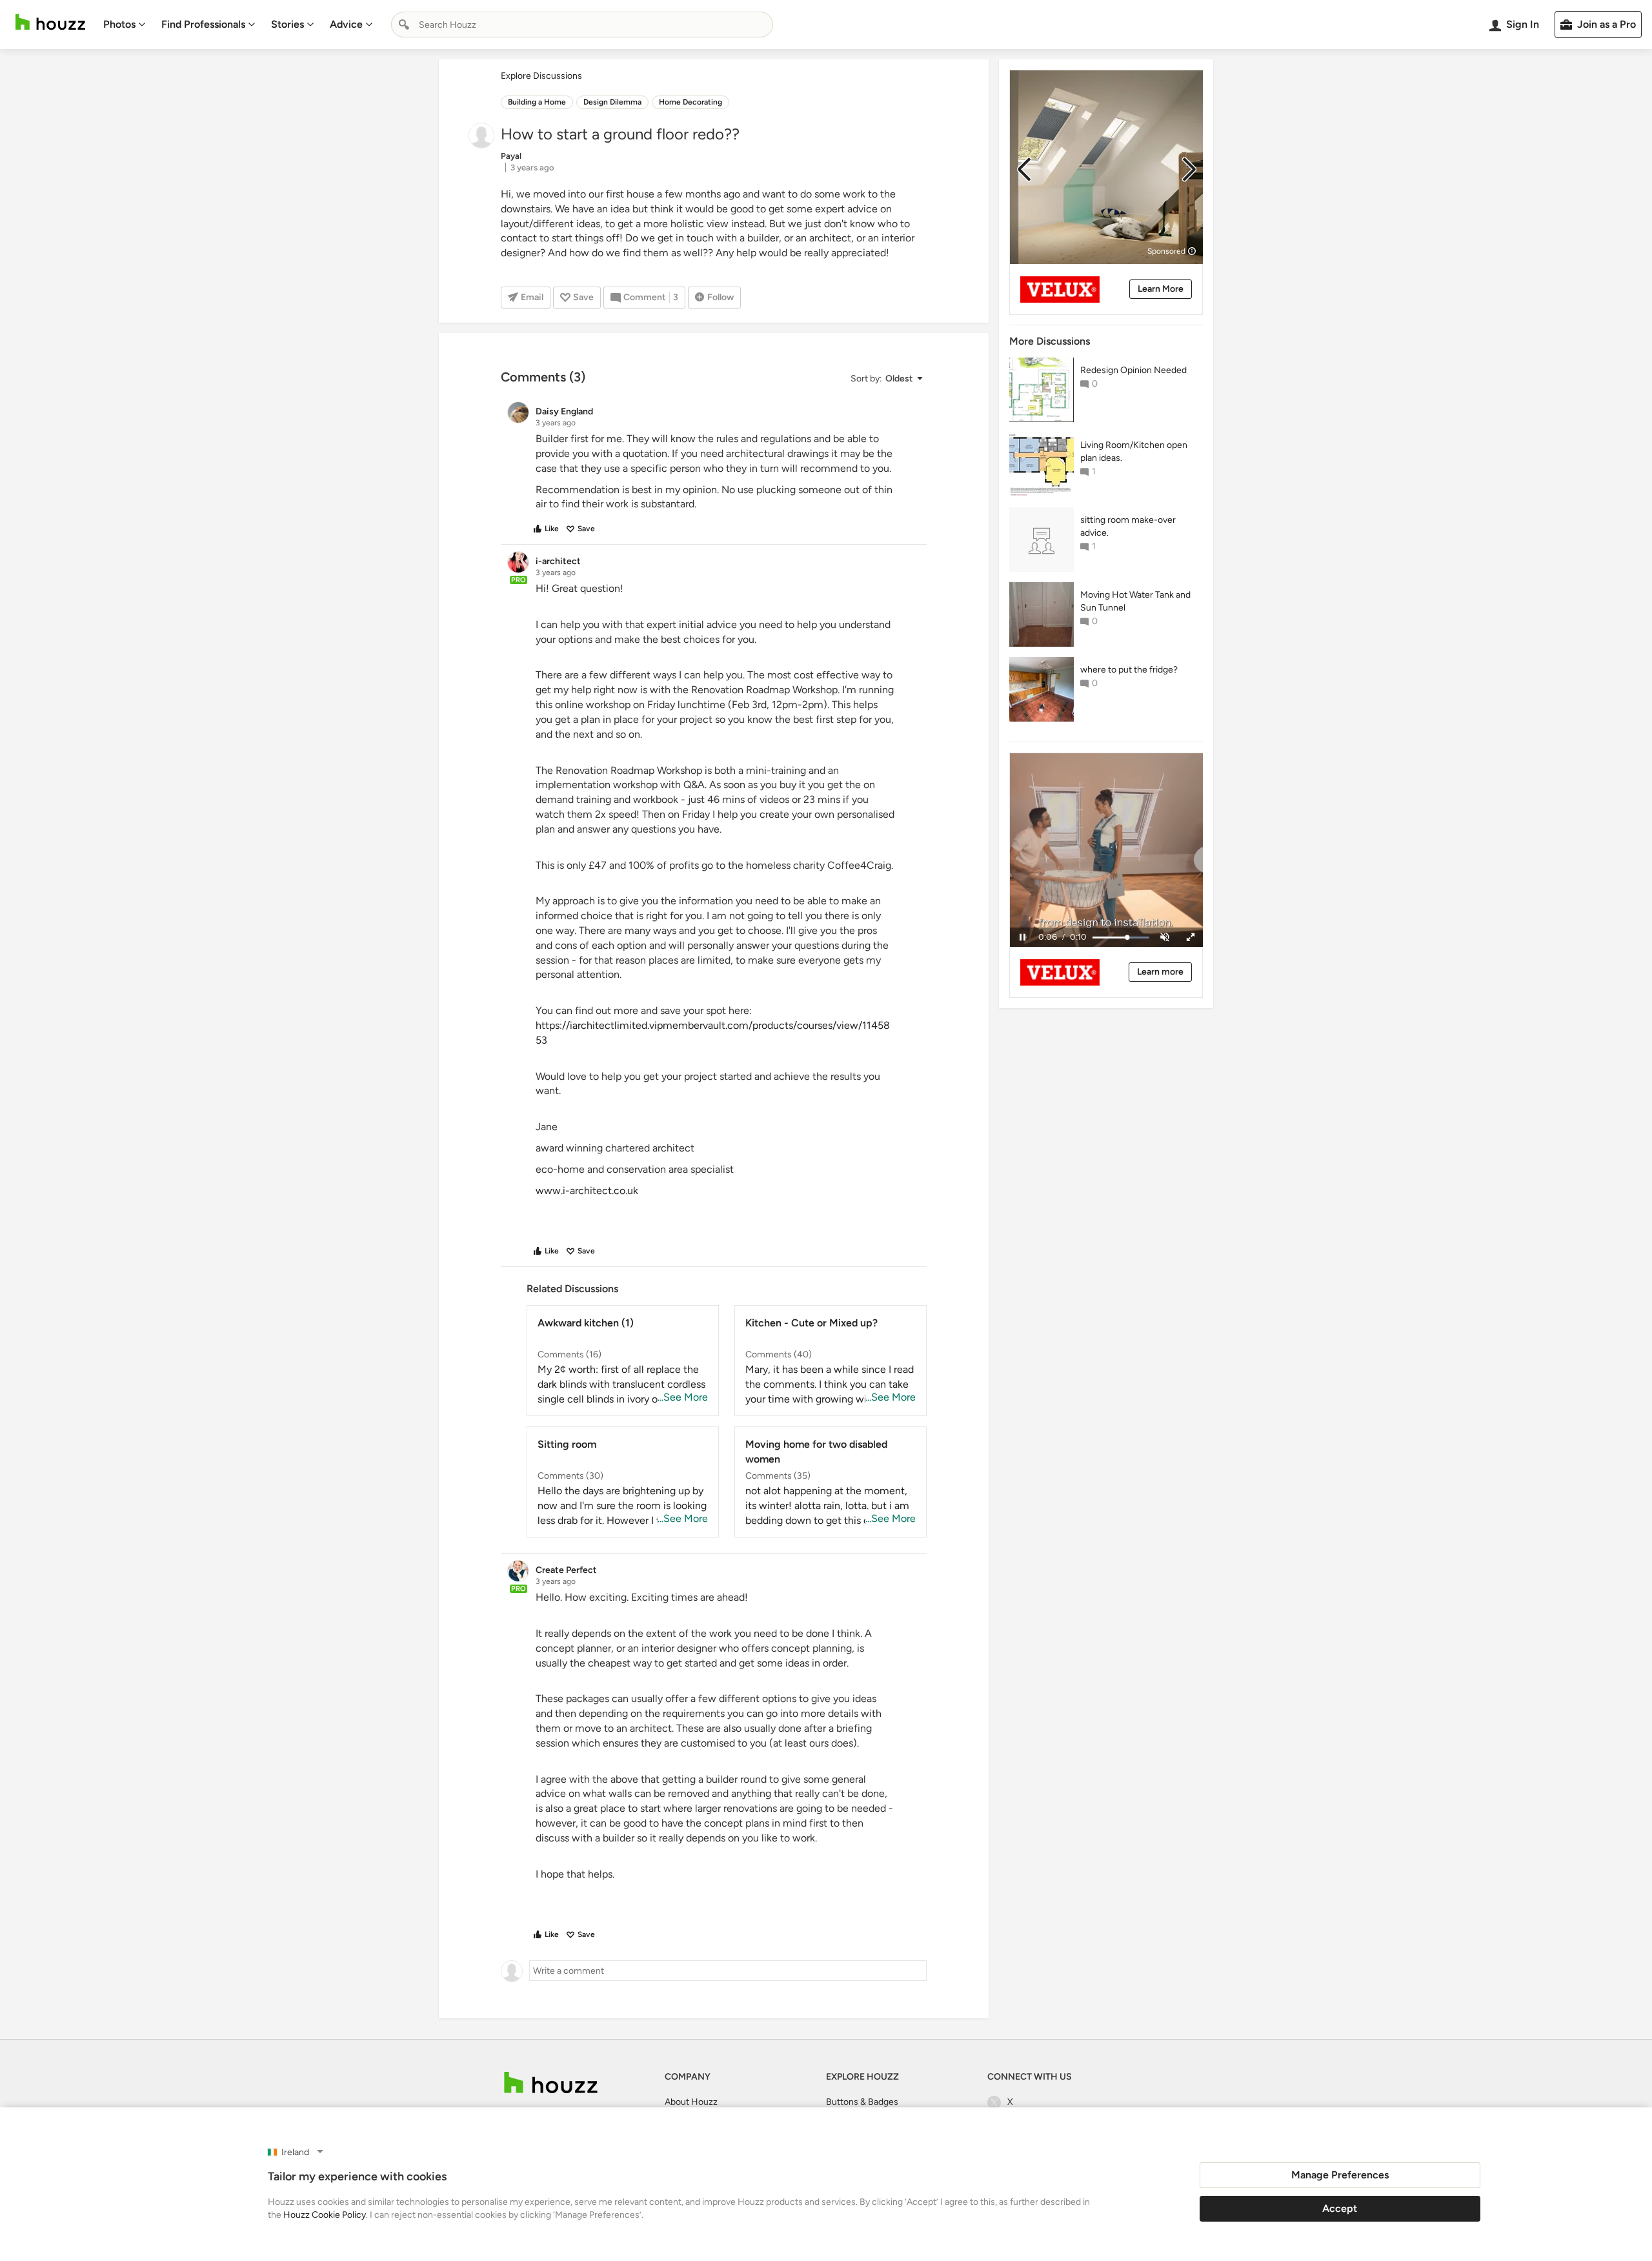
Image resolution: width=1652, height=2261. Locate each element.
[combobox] (582, 25)
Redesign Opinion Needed (1133, 370)
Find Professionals (203, 24)
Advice (346, 24)
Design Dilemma (612, 102)
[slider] (1121, 938)
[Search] (404, 25)
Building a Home (537, 102)
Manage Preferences (1340, 2175)
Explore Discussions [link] (541, 76)
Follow (720, 297)
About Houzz (691, 2102)
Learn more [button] (1160, 972)
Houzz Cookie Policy (325, 2215)
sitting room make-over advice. (1128, 526)
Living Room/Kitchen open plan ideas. (1134, 451)
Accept (1340, 2208)
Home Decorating (690, 102)
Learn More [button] (1161, 289)
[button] (886, 379)
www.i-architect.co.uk (587, 1191)
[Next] (1189, 169)
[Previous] (1024, 169)
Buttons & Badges (862, 2102)
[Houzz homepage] (50, 22)
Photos (119, 24)
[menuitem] (125, 25)
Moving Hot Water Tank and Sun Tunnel (1135, 601)
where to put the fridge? (1129, 670)
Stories (287, 24)
